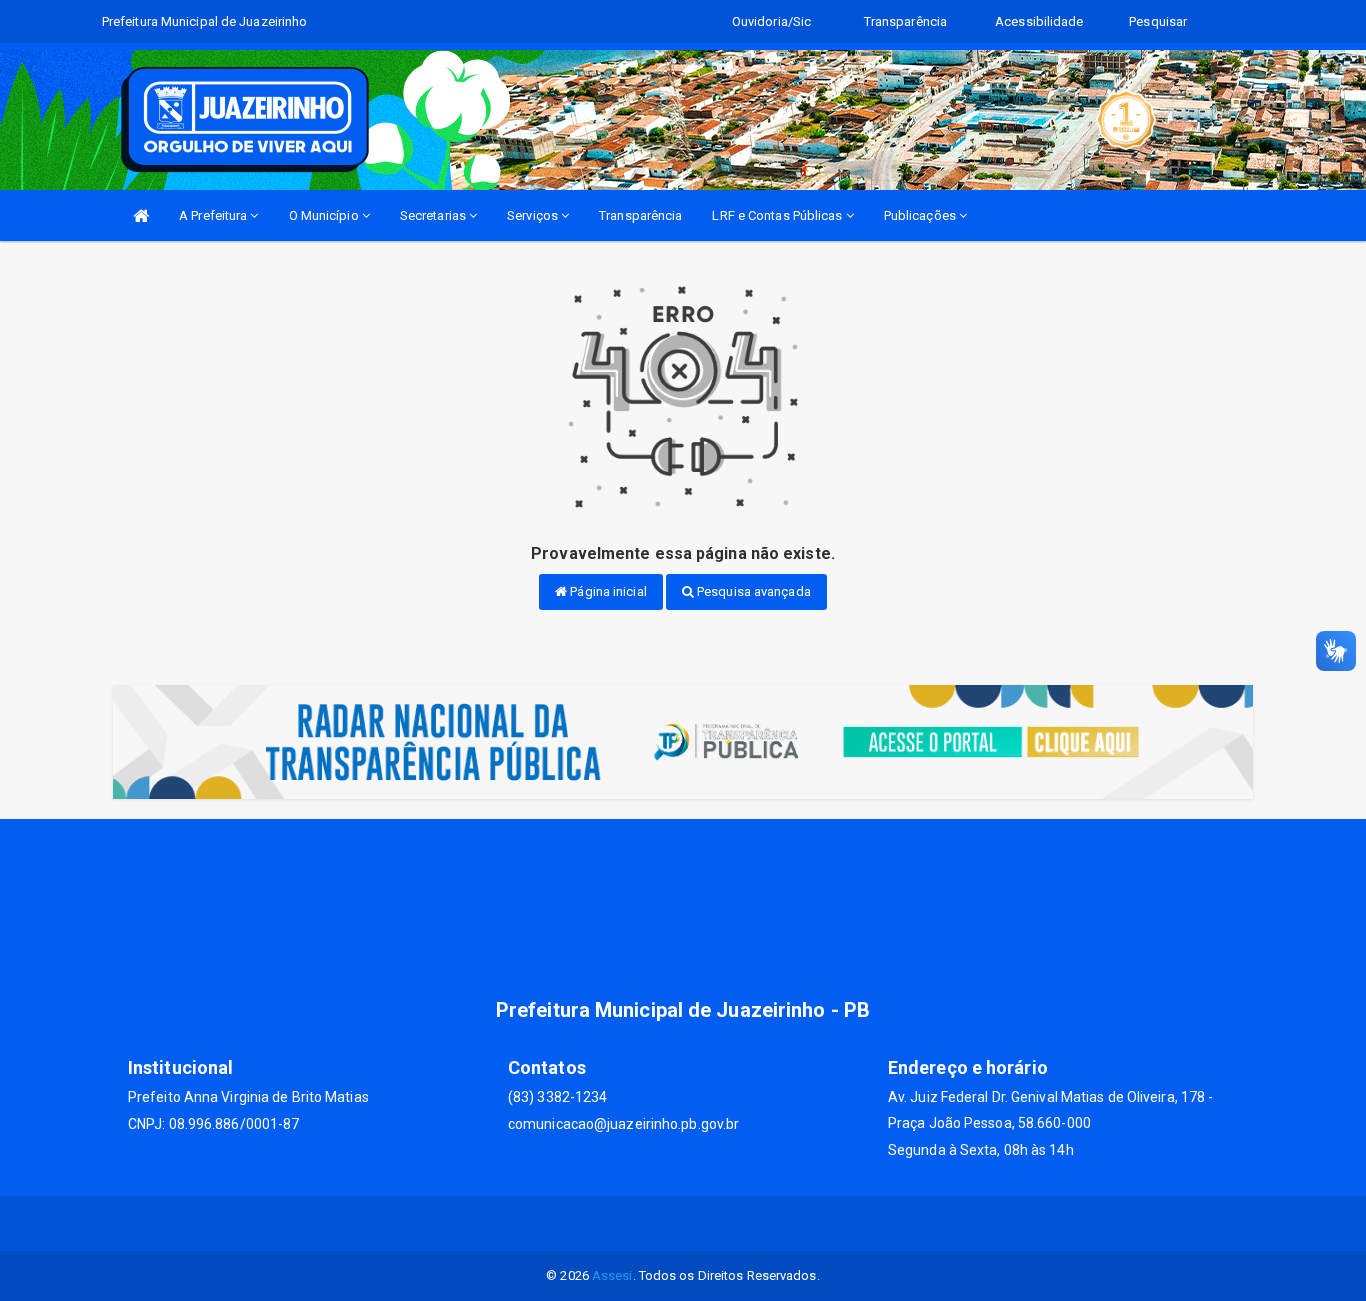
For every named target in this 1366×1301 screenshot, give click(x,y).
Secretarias (434, 215)
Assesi (612, 1275)
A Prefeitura (214, 215)
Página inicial (607, 591)
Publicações (921, 215)
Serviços (534, 215)
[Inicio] (141, 215)
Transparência (640, 215)
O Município (325, 215)
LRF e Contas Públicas (778, 215)
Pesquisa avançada (752, 591)
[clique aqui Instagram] (707, 1223)
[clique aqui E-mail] (659, 1223)
